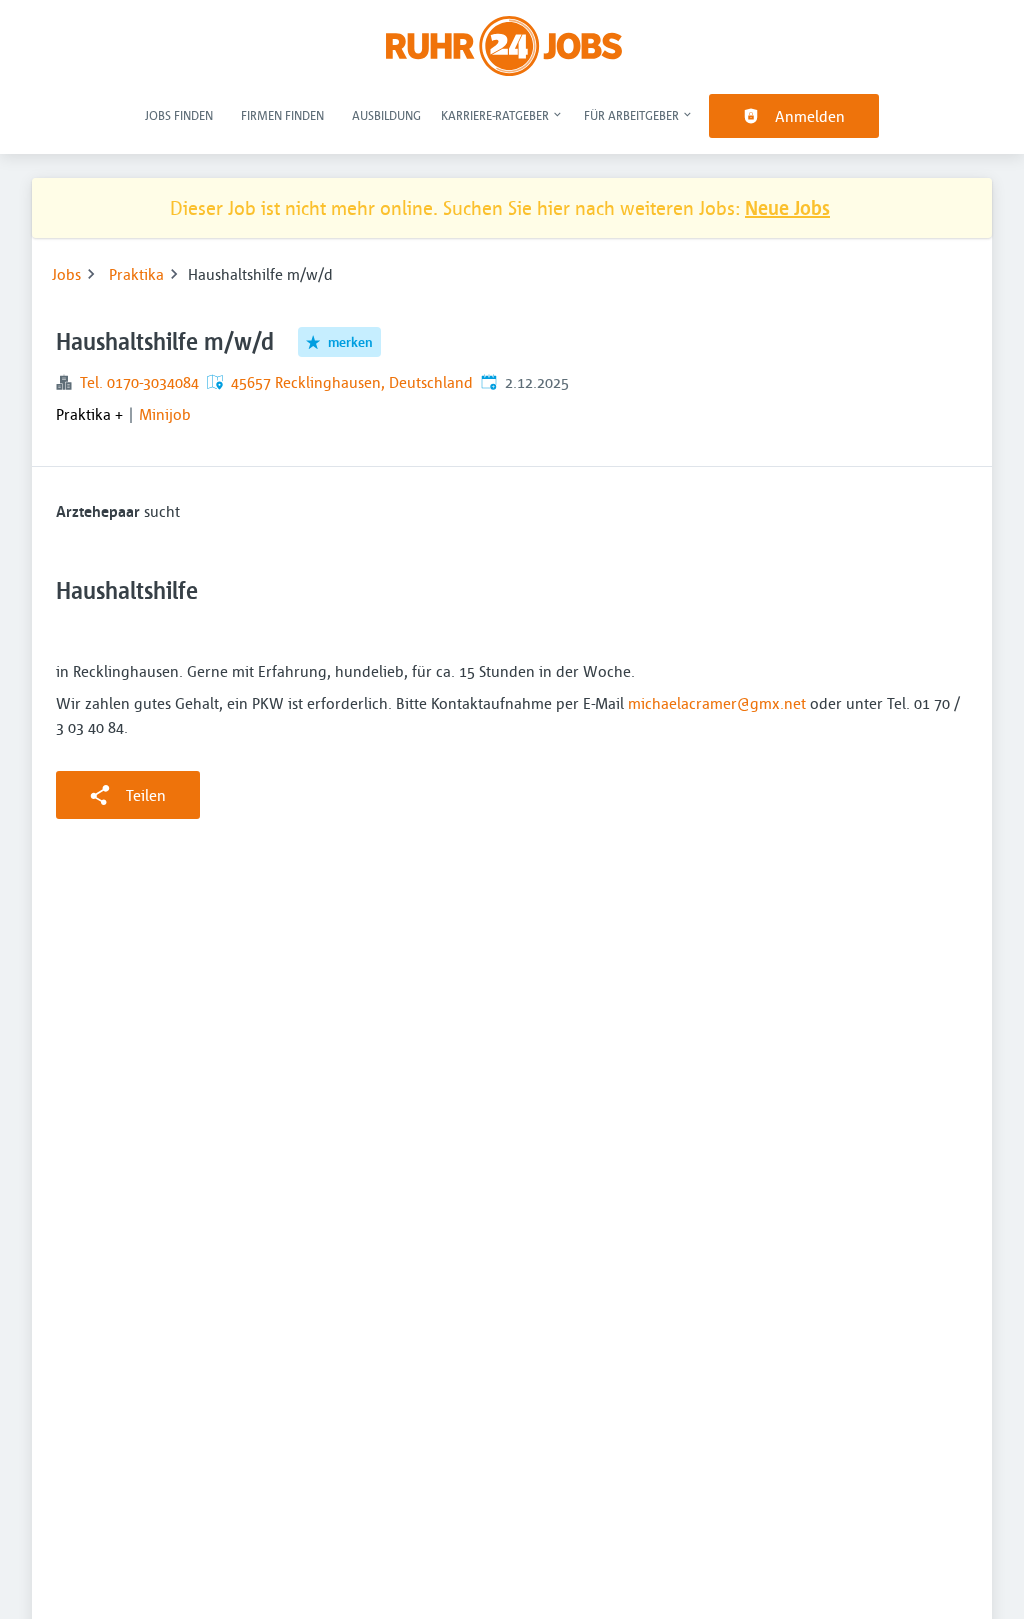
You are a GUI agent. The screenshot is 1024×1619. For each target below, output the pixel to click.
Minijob (165, 414)
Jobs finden (179, 115)
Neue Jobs (787, 207)
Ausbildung (386, 115)
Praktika (136, 274)
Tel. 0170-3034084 (139, 382)
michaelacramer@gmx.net (717, 703)
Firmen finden (282, 115)
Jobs (66, 274)
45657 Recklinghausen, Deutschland (352, 382)
